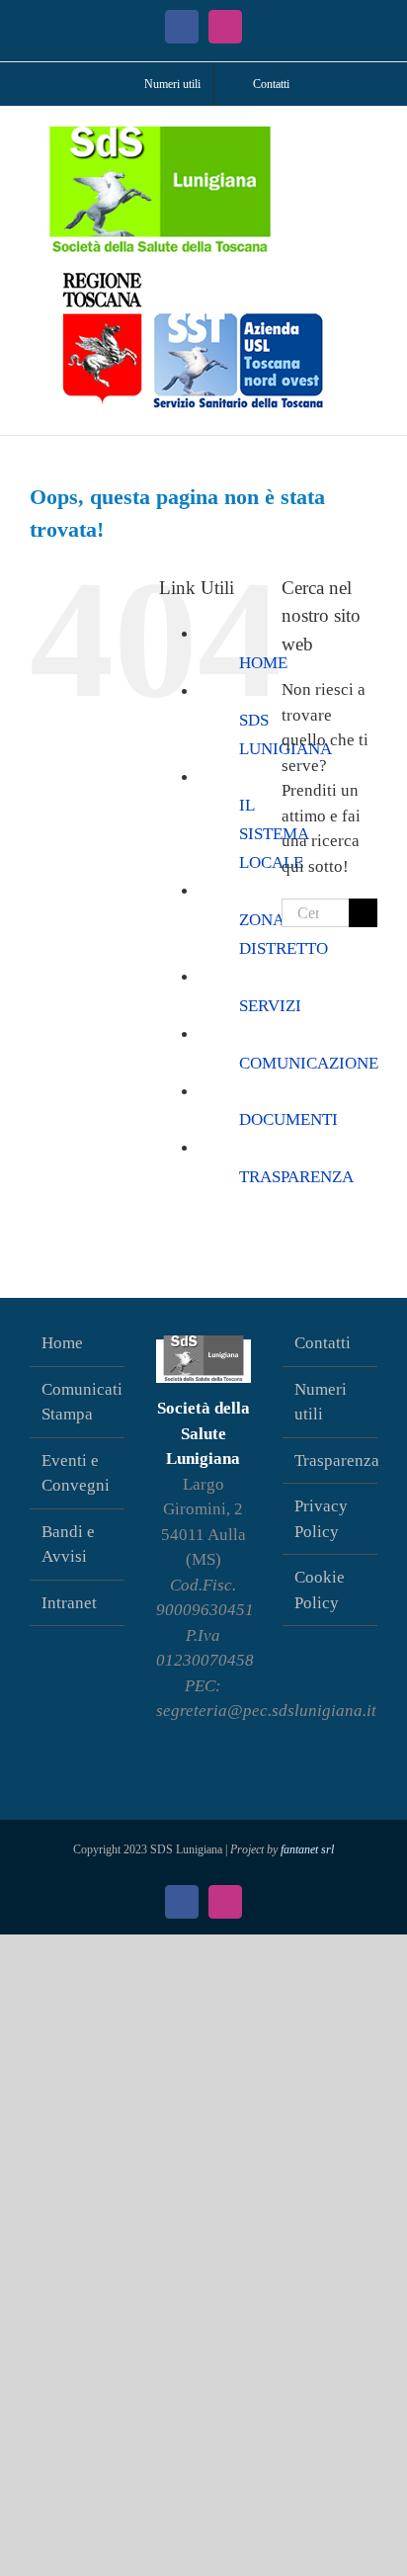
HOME (263, 663)
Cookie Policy (320, 1590)
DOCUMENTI (288, 1119)
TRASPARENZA (296, 1177)
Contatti (323, 1343)
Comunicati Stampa (78, 1402)
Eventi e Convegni (76, 1473)
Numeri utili (321, 1402)
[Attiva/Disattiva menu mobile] (369, 137)
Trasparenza (331, 1460)
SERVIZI (270, 1006)
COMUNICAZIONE (309, 1063)
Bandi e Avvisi (68, 1545)
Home (62, 1343)
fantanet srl (307, 1849)
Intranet (69, 1603)
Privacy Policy (321, 1519)
